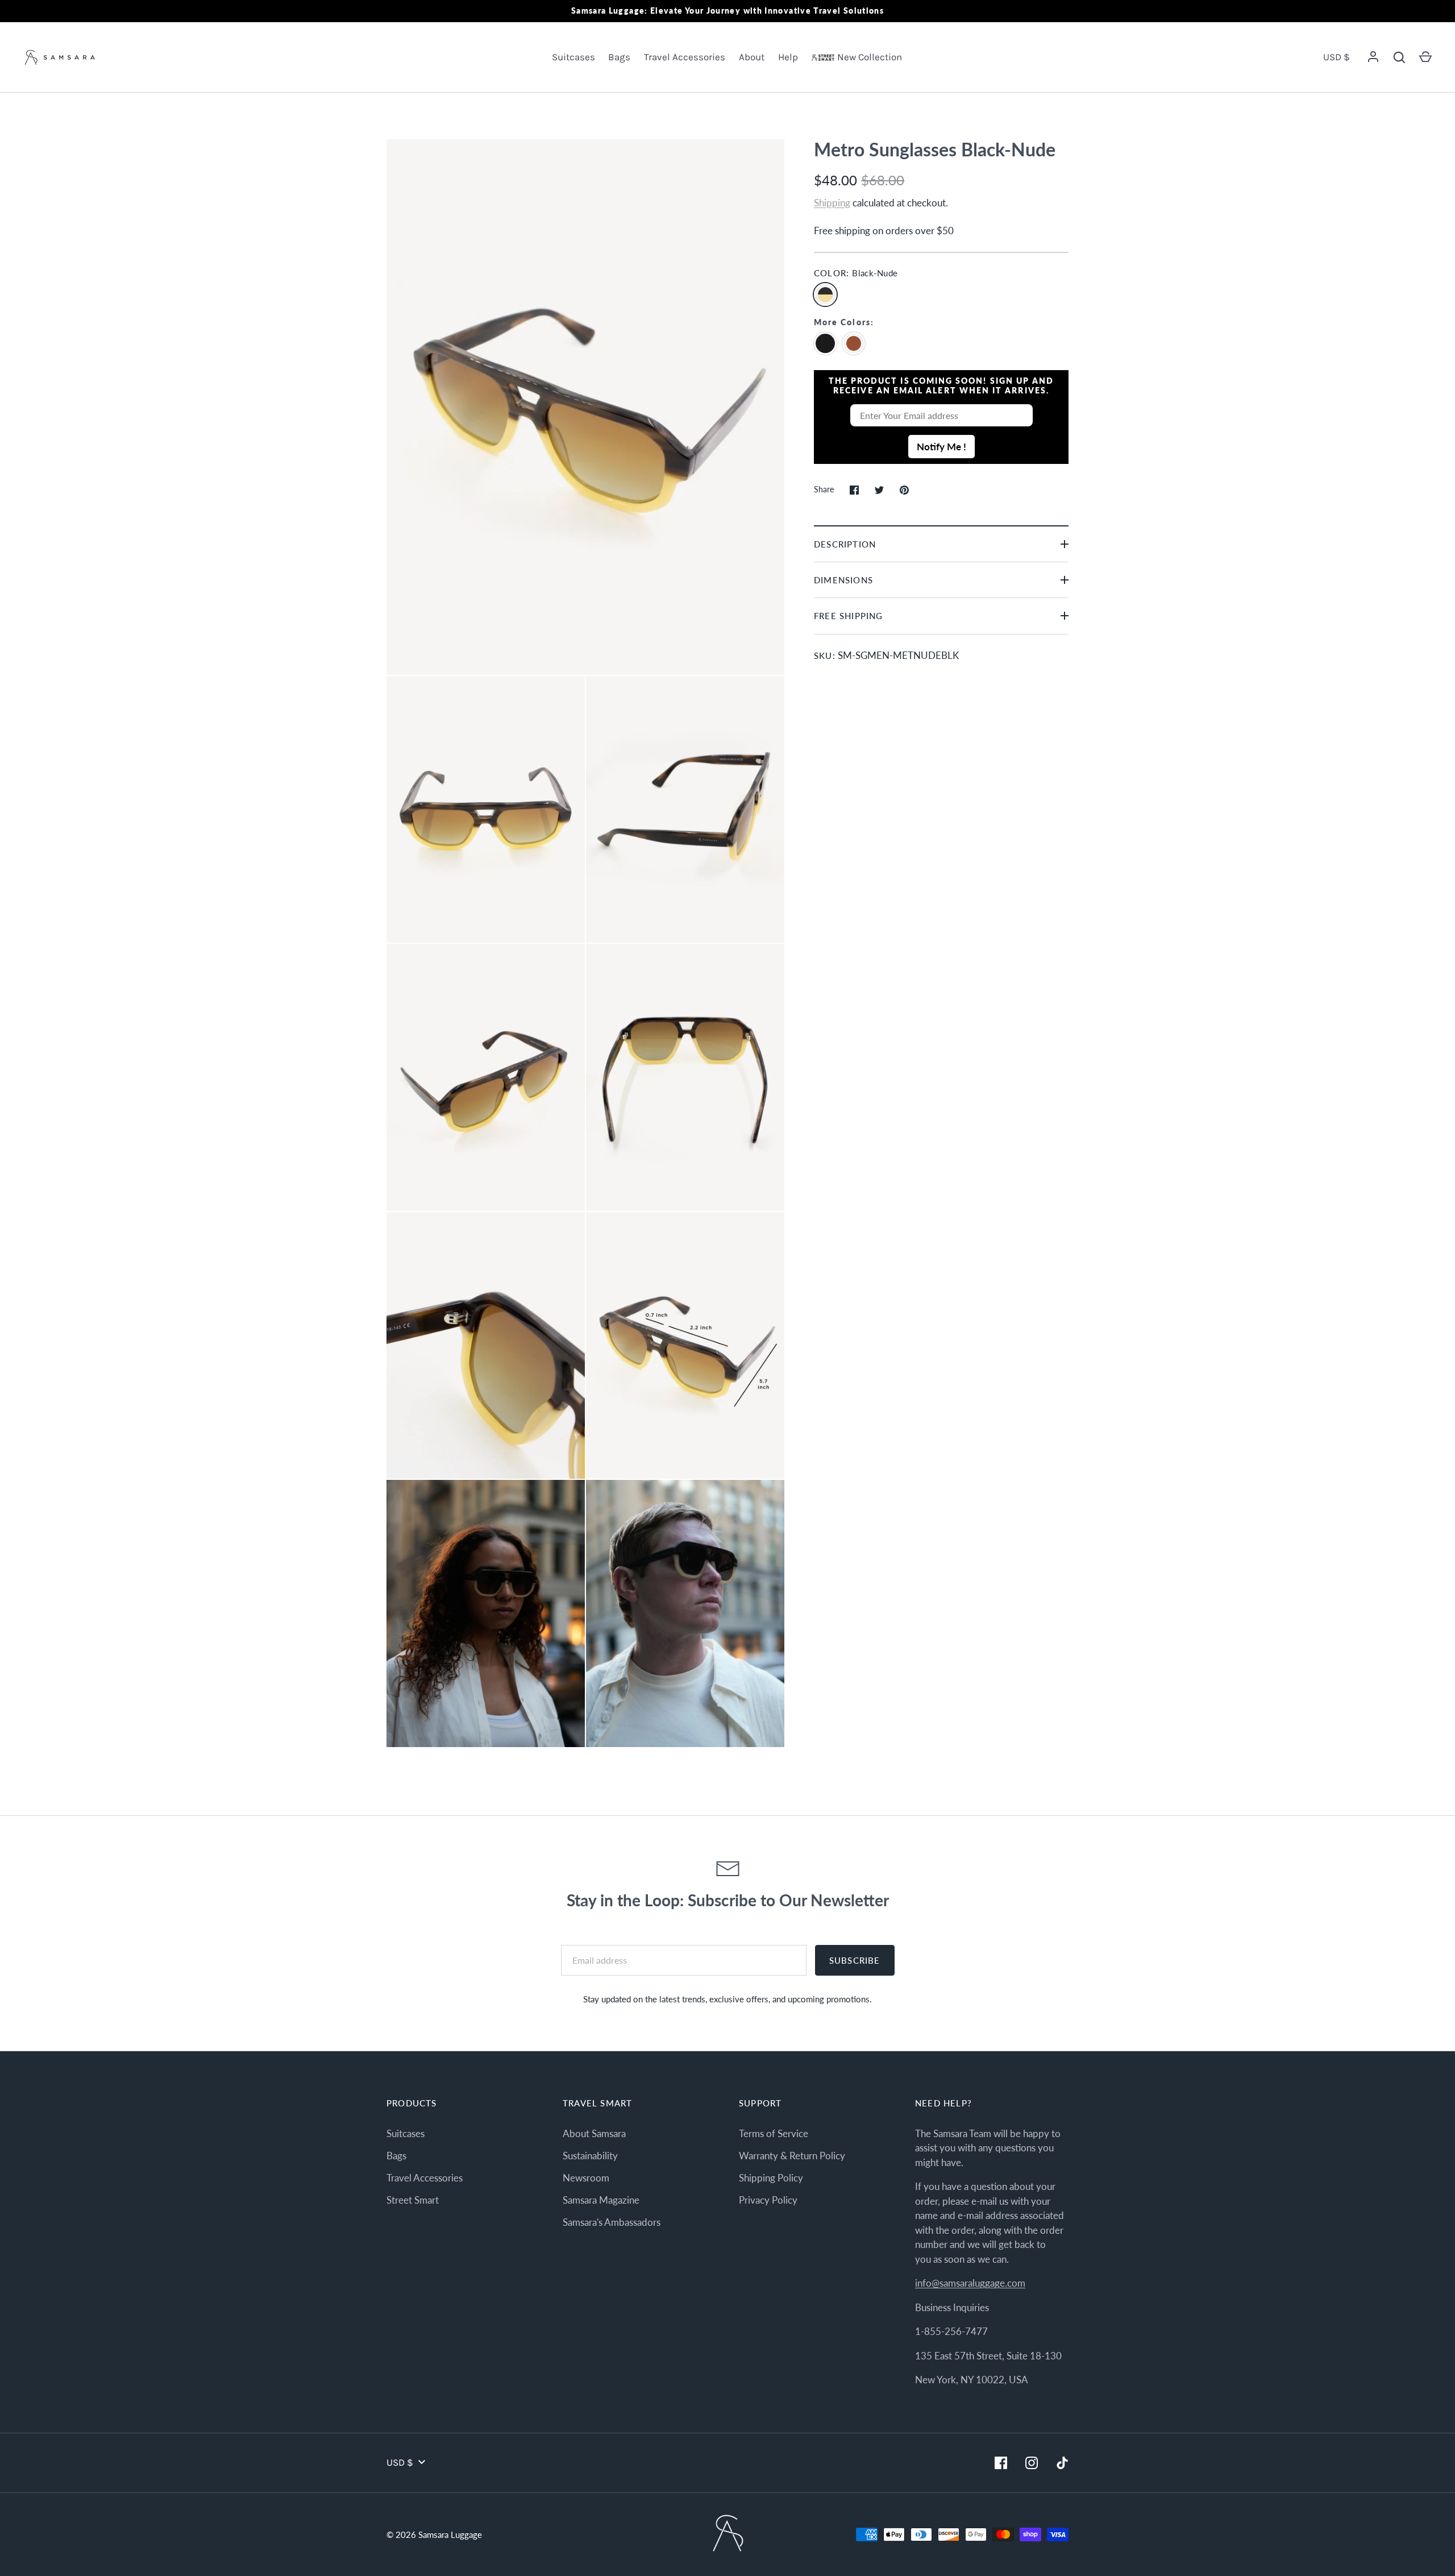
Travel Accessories (685, 57)
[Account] (1373, 57)
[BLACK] (828, 342)
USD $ (1336, 57)
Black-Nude (825, 294)
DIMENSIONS (843, 580)
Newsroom (586, 2178)
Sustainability (590, 2156)
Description (845, 544)
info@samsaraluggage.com (970, 2283)
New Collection (870, 57)
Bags (619, 57)
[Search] (1399, 57)
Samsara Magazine (601, 2200)
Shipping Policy (771, 2178)
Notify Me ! (941, 447)
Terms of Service (774, 2133)
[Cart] (1425, 57)
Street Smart (413, 2200)
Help (788, 57)
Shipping (832, 203)
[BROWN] (857, 342)
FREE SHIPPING (848, 616)
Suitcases (573, 57)
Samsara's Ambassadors (612, 2222)
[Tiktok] (1062, 2463)
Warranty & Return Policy (792, 2156)
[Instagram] (1032, 2463)
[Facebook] (1001, 2463)
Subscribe (855, 1960)
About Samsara (594, 2133)
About (752, 57)
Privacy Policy (768, 2200)
